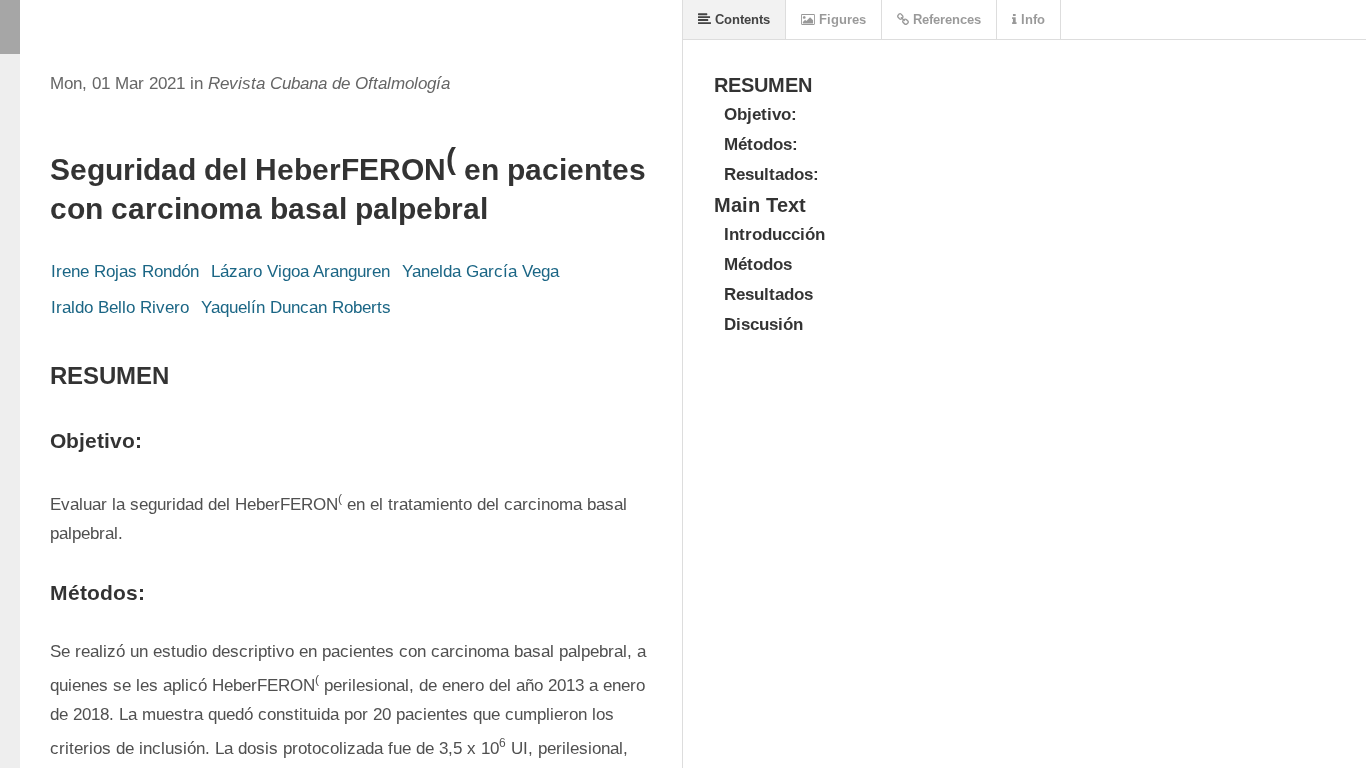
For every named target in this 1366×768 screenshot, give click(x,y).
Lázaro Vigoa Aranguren (300, 271)
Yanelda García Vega (480, 271)
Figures (840, 19)
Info (1031, 19)
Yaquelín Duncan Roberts (296, 307)
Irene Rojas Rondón (125, 271)
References (945, 19)
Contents (740, 19)
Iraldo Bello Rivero (120, 307)
